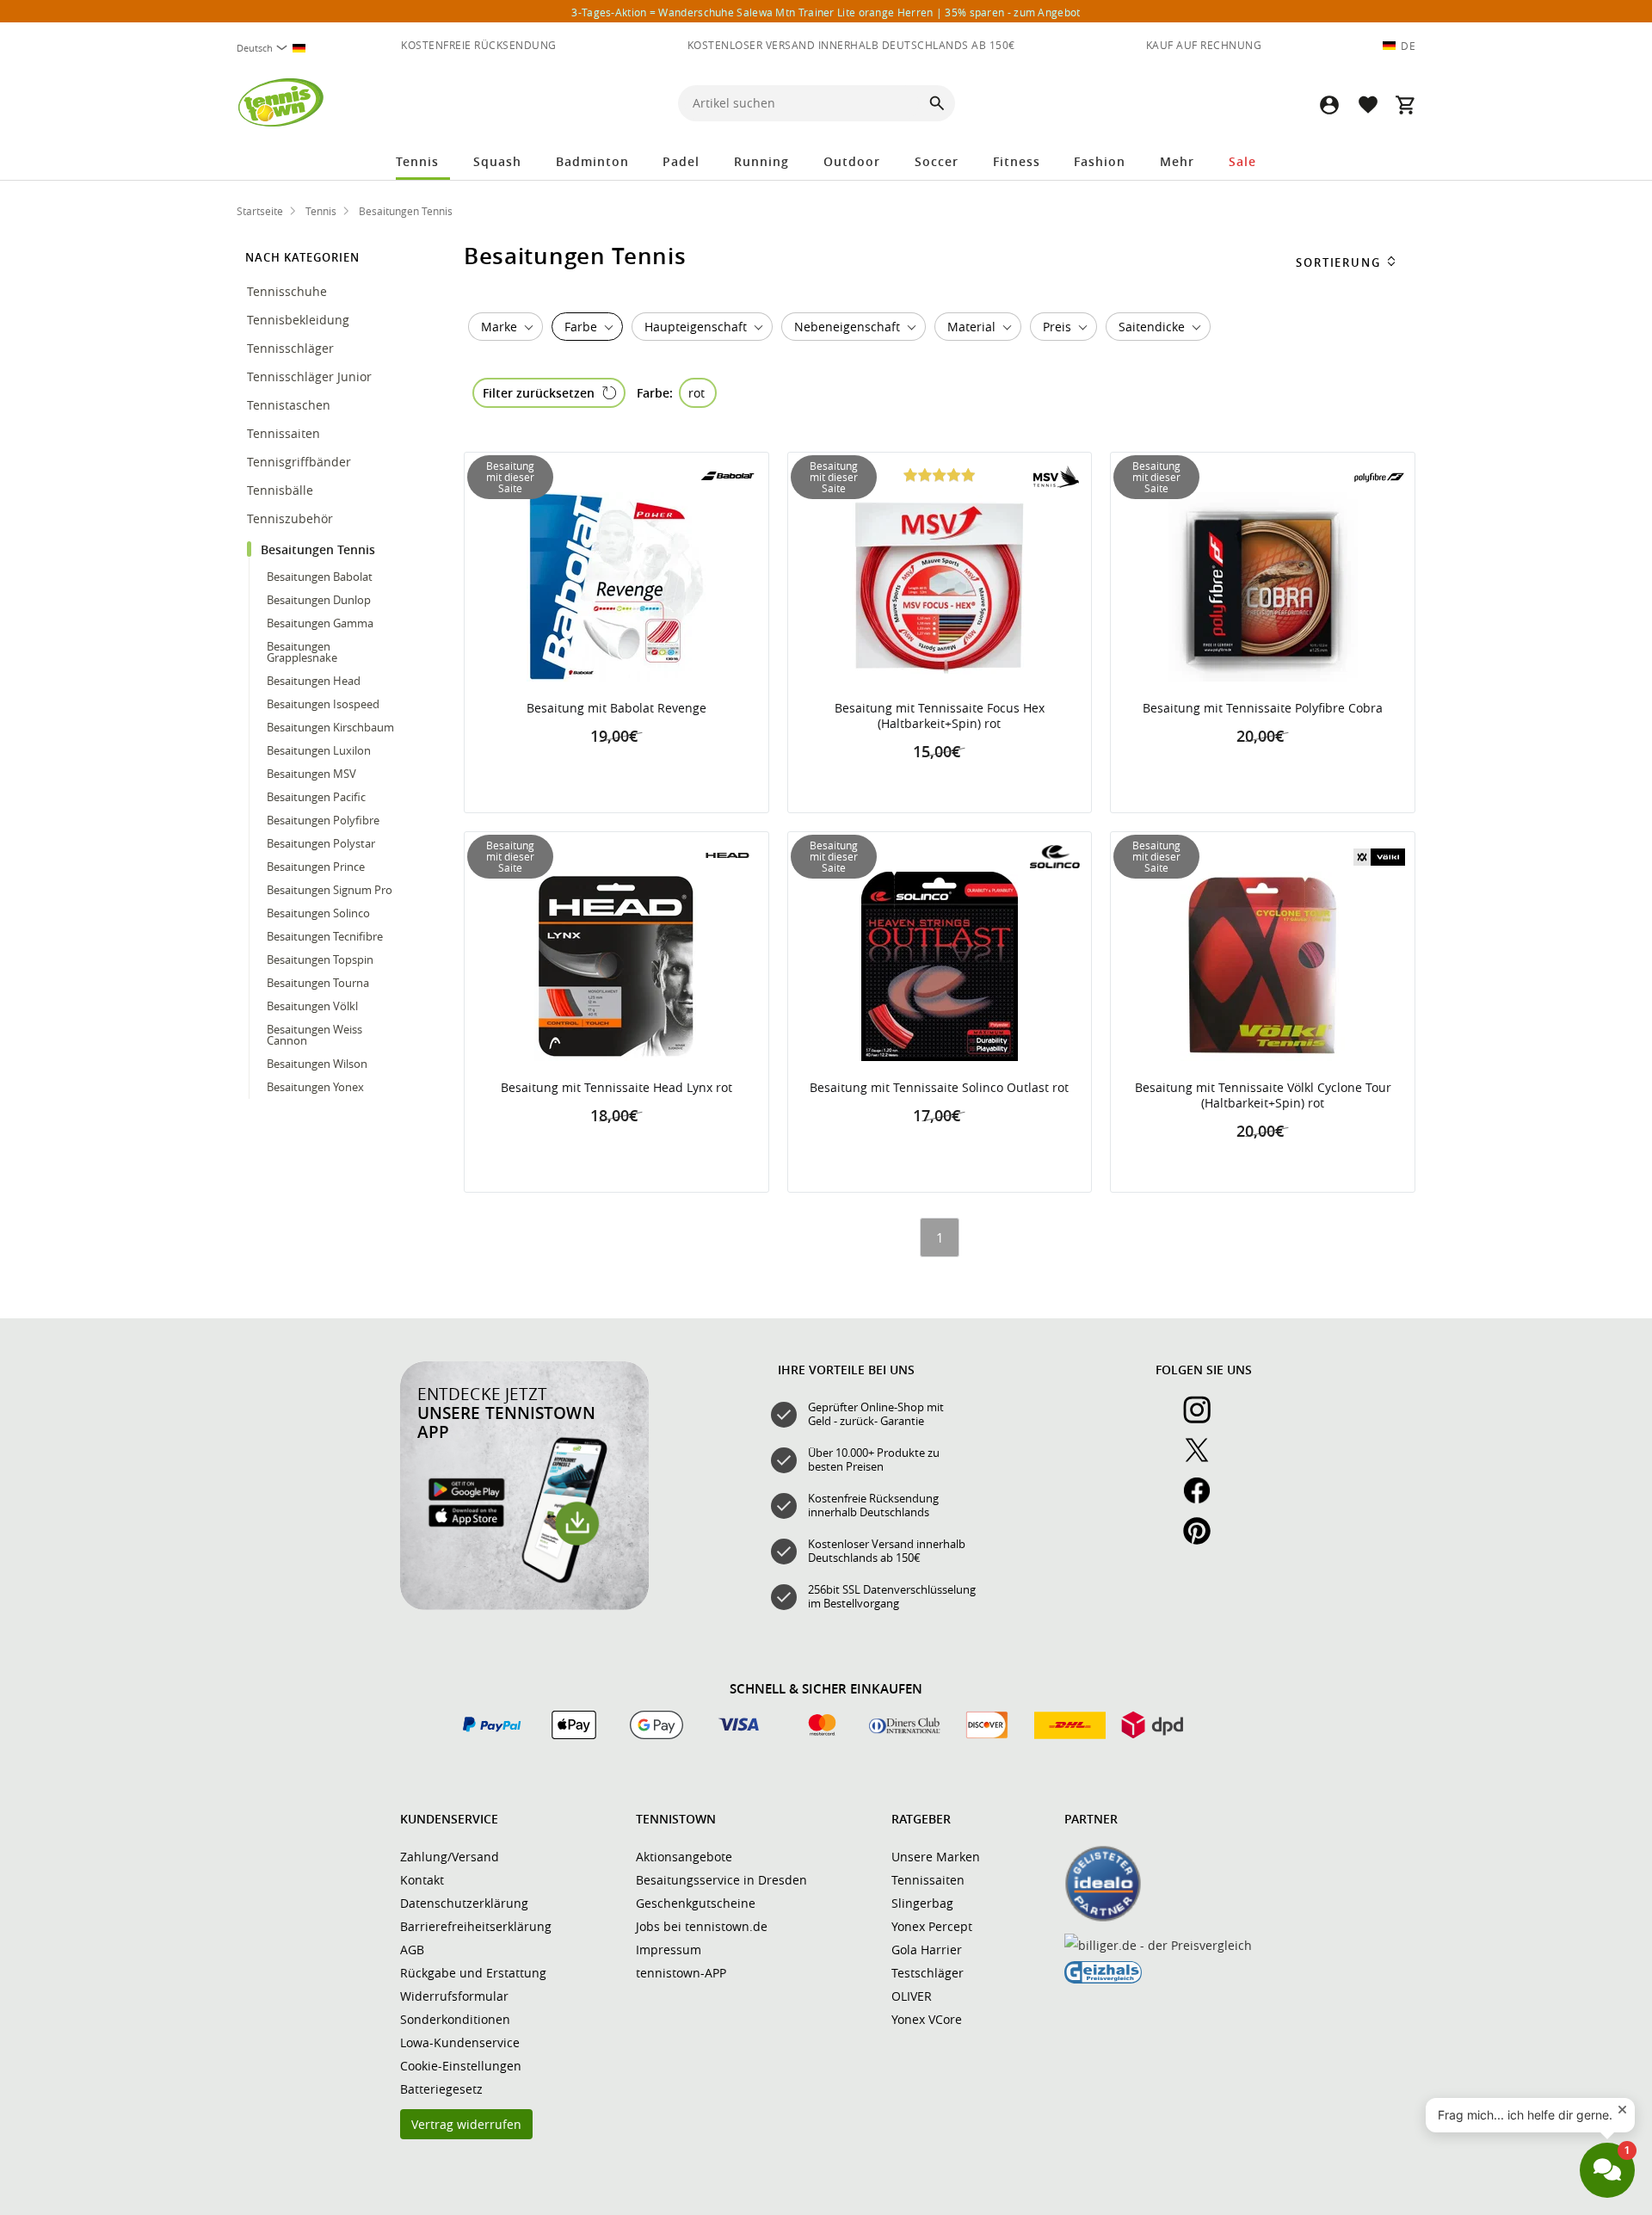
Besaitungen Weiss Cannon (314, 1035)
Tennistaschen (290, 405)
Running (761, 161)
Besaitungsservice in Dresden (721, 1880)
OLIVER (912, 1996)
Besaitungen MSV (311, 774)
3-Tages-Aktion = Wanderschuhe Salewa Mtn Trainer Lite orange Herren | (826, 12)
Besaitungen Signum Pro (330, 890)
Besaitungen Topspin (320, 959)
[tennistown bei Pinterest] (1204, 1540)
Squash (497, 161)
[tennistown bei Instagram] (1204, 1419)
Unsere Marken (936, 1857)
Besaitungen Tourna (318, 983)
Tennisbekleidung (300, 320)
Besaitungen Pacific (316, 797)
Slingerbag (922, 1903)
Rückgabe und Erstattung (473, 1973)
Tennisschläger (292, 348)
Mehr (1177, 161)
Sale (1242, 161)
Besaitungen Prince (316, 867)
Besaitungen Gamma (320, 623)
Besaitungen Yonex (315, 1087)
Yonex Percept (932, 1926)
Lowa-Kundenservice (460, 2042)
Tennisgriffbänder (301, 462)
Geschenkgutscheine (696, 1903)
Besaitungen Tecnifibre (325, 936)
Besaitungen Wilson (317, 1064)
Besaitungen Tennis (320, 549)
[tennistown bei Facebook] (1204, 1500)
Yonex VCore (927, 2019)
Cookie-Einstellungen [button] (461, 2066)
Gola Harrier (927, 1950)
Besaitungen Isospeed (323, 704)
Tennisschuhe (289, 291)
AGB (412, 1950)
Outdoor (852, 161)
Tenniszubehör (292, 518)
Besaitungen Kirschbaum (330, 727)
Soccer (937, 161)
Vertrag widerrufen (466, 2124)
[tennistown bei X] (1204, 1459)
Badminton (592, 161)
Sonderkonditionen (455, 2019)
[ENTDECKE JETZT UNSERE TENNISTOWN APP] (524, 1606)
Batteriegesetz (441, 2089)
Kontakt (422, 1880)
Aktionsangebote (684, 1857)
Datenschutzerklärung (464, 1903)
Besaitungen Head (314, 681)
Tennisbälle (282, 490)
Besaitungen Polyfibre (323, 820)
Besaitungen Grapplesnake (302, 652)
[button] (1329, 105)
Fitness (1017, 161)
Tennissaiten (285, 433)
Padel (681, 161)
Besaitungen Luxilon (319, 750)
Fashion (1100, 161)
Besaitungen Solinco (318, 913)
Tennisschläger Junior (311, 376)
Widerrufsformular (454, 1996)
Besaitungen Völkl (312, 1006)
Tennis (417, 161)
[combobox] (278, 48)
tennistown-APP (681, 1973)
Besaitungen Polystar (321, 843)
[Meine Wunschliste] (1367, 105)
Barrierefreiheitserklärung (476, 1926)
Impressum (669, 1950)
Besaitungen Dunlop (319, 600)
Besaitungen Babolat (320, 577)
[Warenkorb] (1405, 105)
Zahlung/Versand (450, 1857)
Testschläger (928, 1973)
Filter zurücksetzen (539, 393)
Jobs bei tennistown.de (702, 1926)
